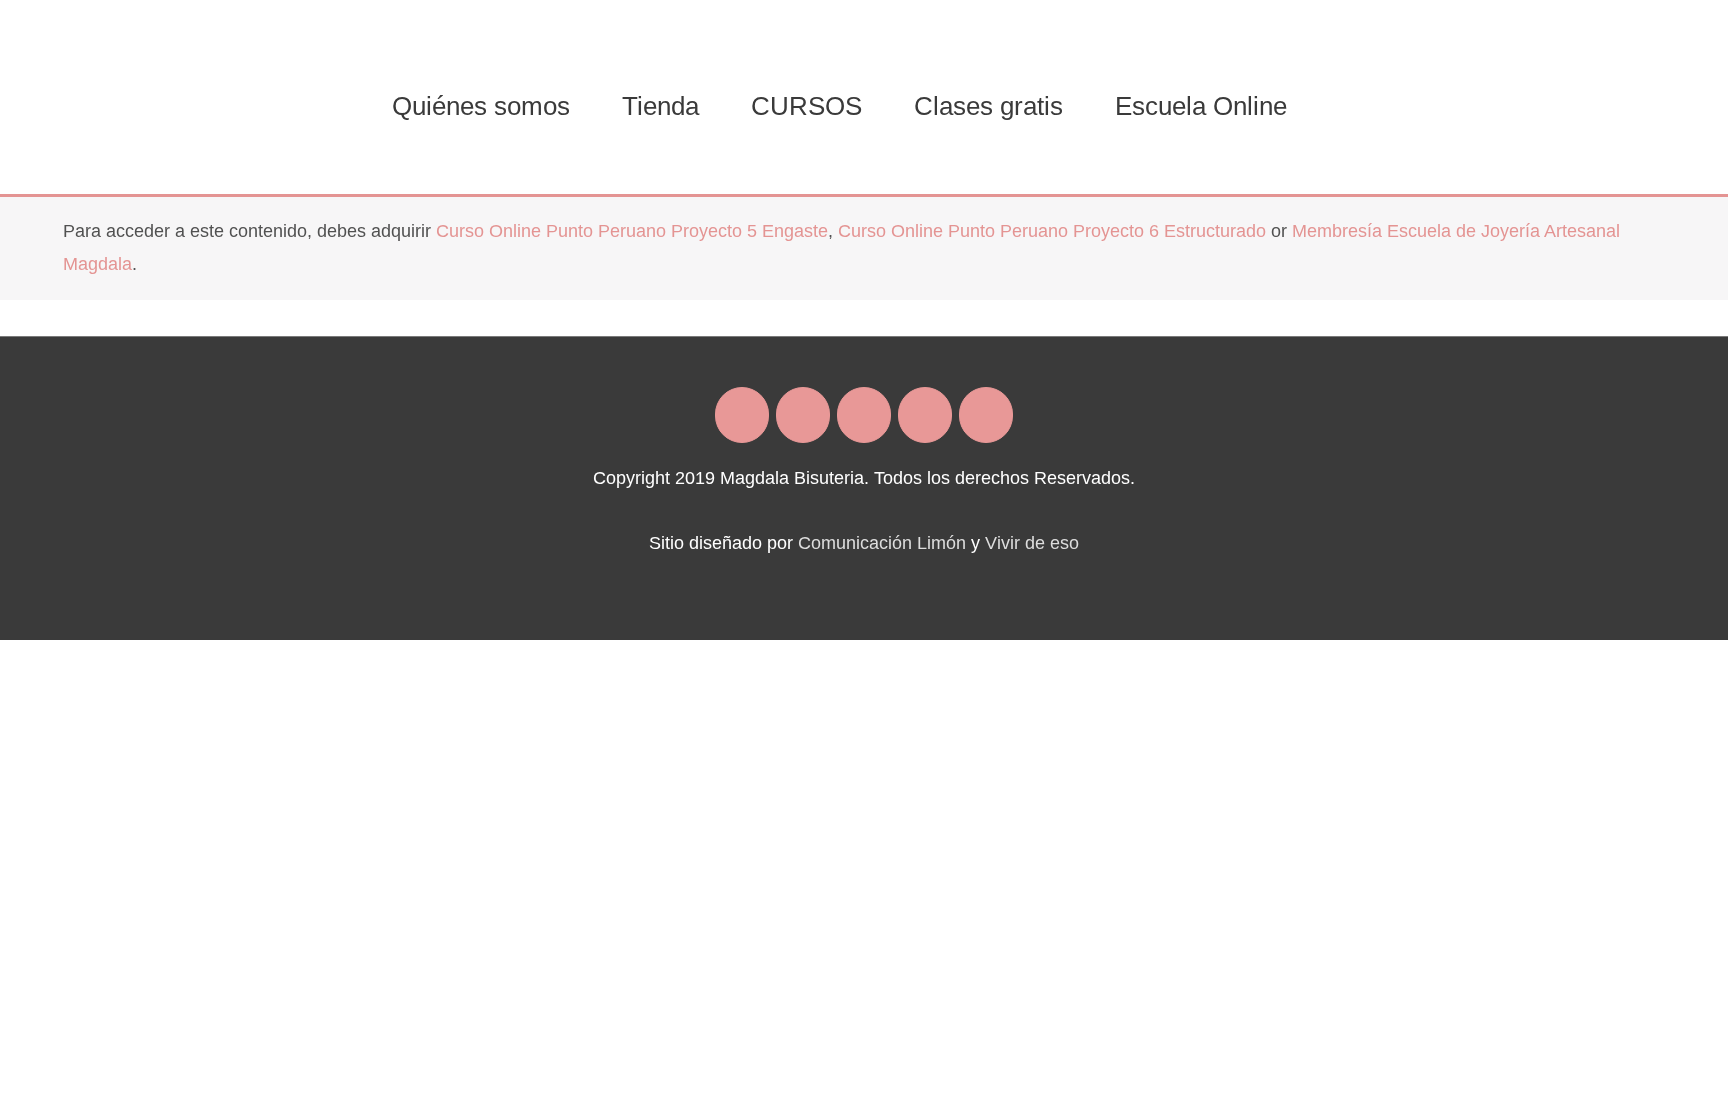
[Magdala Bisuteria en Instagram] (803, 415)
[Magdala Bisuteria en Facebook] (742, 415)
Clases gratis (988, 106)
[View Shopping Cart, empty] (1338, 106)
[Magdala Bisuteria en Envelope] (864, 415)
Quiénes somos (481, 106)
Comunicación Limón (882, 543)
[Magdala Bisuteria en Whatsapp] (925, 415)
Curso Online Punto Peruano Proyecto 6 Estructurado (1052, 231)
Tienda (660, 106)
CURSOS (806, 106)
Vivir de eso (1032, 543)
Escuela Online (1201, 106)
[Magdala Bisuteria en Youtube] (986, 415)
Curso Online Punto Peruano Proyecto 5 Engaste (632, 231)
